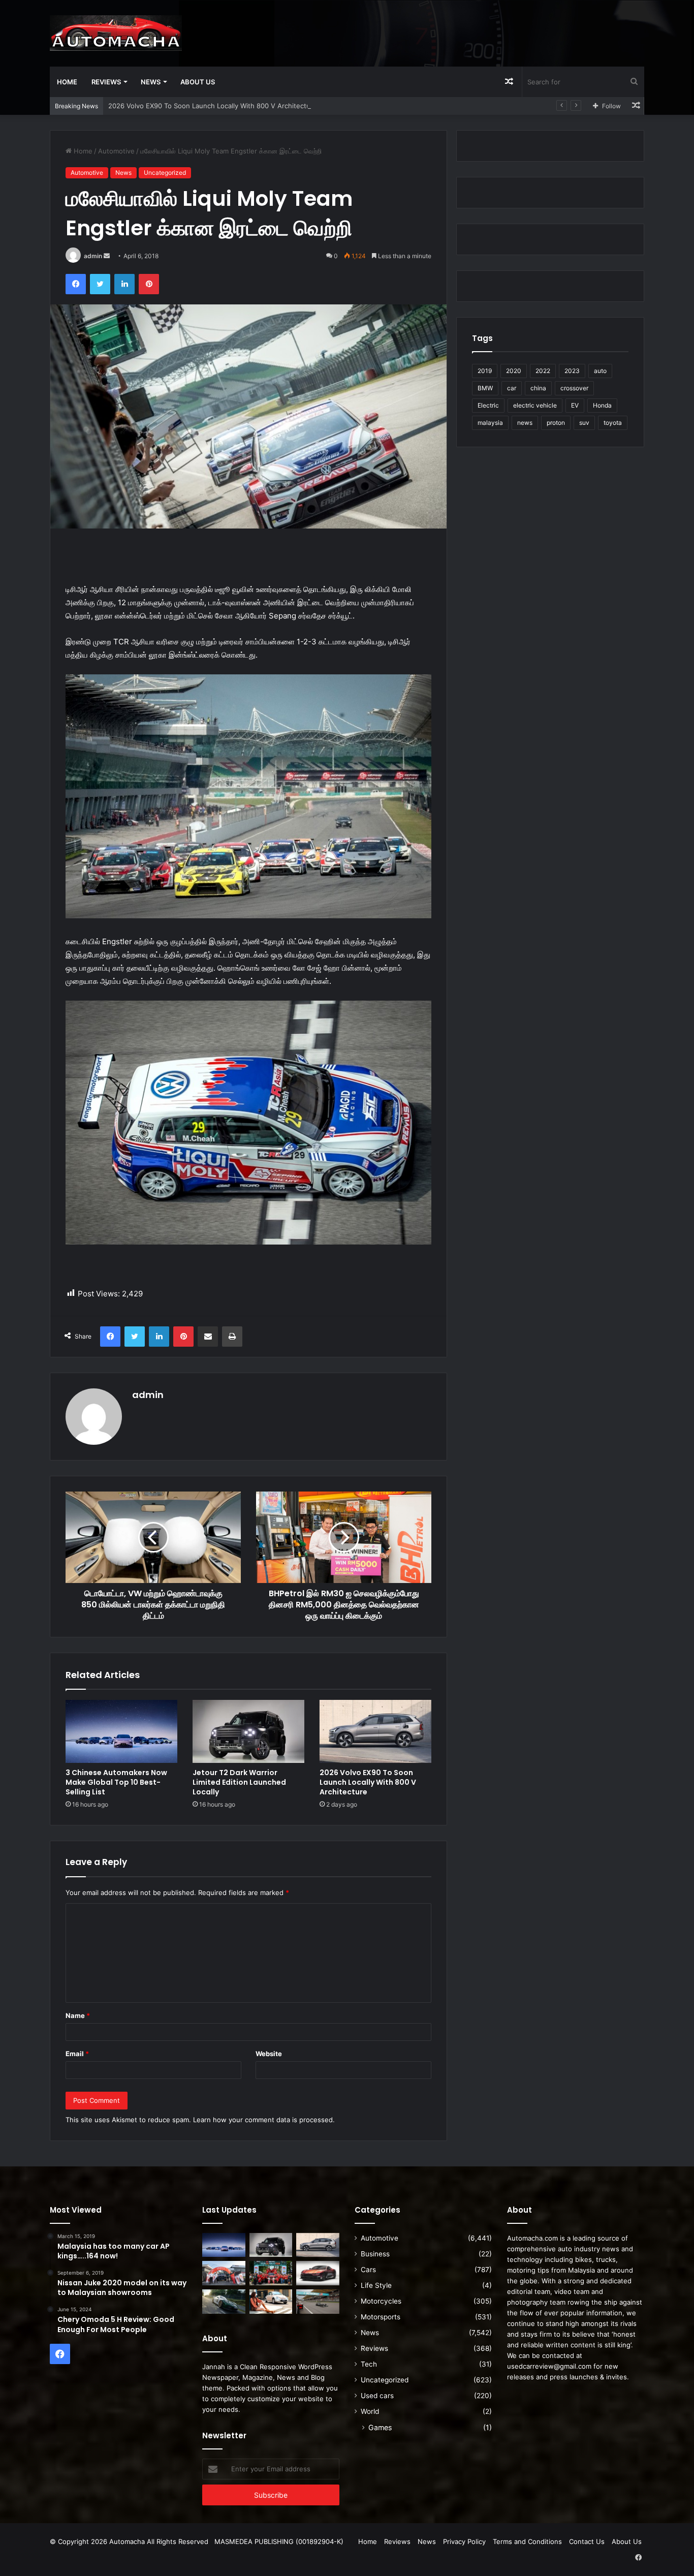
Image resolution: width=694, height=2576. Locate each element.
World (370, 2411)
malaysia (490, 423)
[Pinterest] (149, 284)
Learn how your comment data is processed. (264, 2120)
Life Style (376, 2285)
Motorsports (381, 2317)
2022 (543, 371)
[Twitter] (100, 284)
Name (78, 2015)
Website (269, 2054)
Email (77, 2054)
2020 (514, 371)
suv (584, 423)
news (525, 423)
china (538, 388)
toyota (613, 423)
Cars (368, 2270)
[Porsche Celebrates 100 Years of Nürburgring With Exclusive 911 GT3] (224, 2302)
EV (575, 405)
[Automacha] (116, 33)
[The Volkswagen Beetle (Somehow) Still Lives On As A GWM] (271, 2302)
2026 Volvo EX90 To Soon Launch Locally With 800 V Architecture (213, 106)
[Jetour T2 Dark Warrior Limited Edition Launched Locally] (248, 1731)
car (512, 388)
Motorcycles (381, 2301)
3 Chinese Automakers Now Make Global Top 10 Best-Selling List (116, 1782)
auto (600, 371)
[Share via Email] (208, 1337)
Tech (369, 2364)
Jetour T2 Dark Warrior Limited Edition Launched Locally (239, 1782)
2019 (485, 371)
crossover (574, 388)
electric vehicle (535, 405)
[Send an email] (107, 256)
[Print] (232, 1337)
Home (67, 82)
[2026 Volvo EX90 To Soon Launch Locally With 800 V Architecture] (375, 1731)
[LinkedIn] (124, 284)
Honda (602, 405)
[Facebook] (76, 284)
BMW (485, 388)
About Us (198, 82)
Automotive (116, 151)
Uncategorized (165, 173)
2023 (572, 371)
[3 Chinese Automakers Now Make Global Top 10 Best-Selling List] (121, 1731)
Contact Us (587, 2541)
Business (375, 2254)
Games (380, 2427)
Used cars (377, 2396)
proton (556, 423)
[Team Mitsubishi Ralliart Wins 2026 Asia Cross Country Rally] (271, 2273)
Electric (488, 405)
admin (93, 256)
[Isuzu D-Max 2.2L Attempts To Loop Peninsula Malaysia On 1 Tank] (224, 2273)
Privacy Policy (464, 2541)
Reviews (106, 82)
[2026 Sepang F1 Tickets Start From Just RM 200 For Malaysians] (318, 2302)
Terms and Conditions (527, 2541)
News (151, 82)
